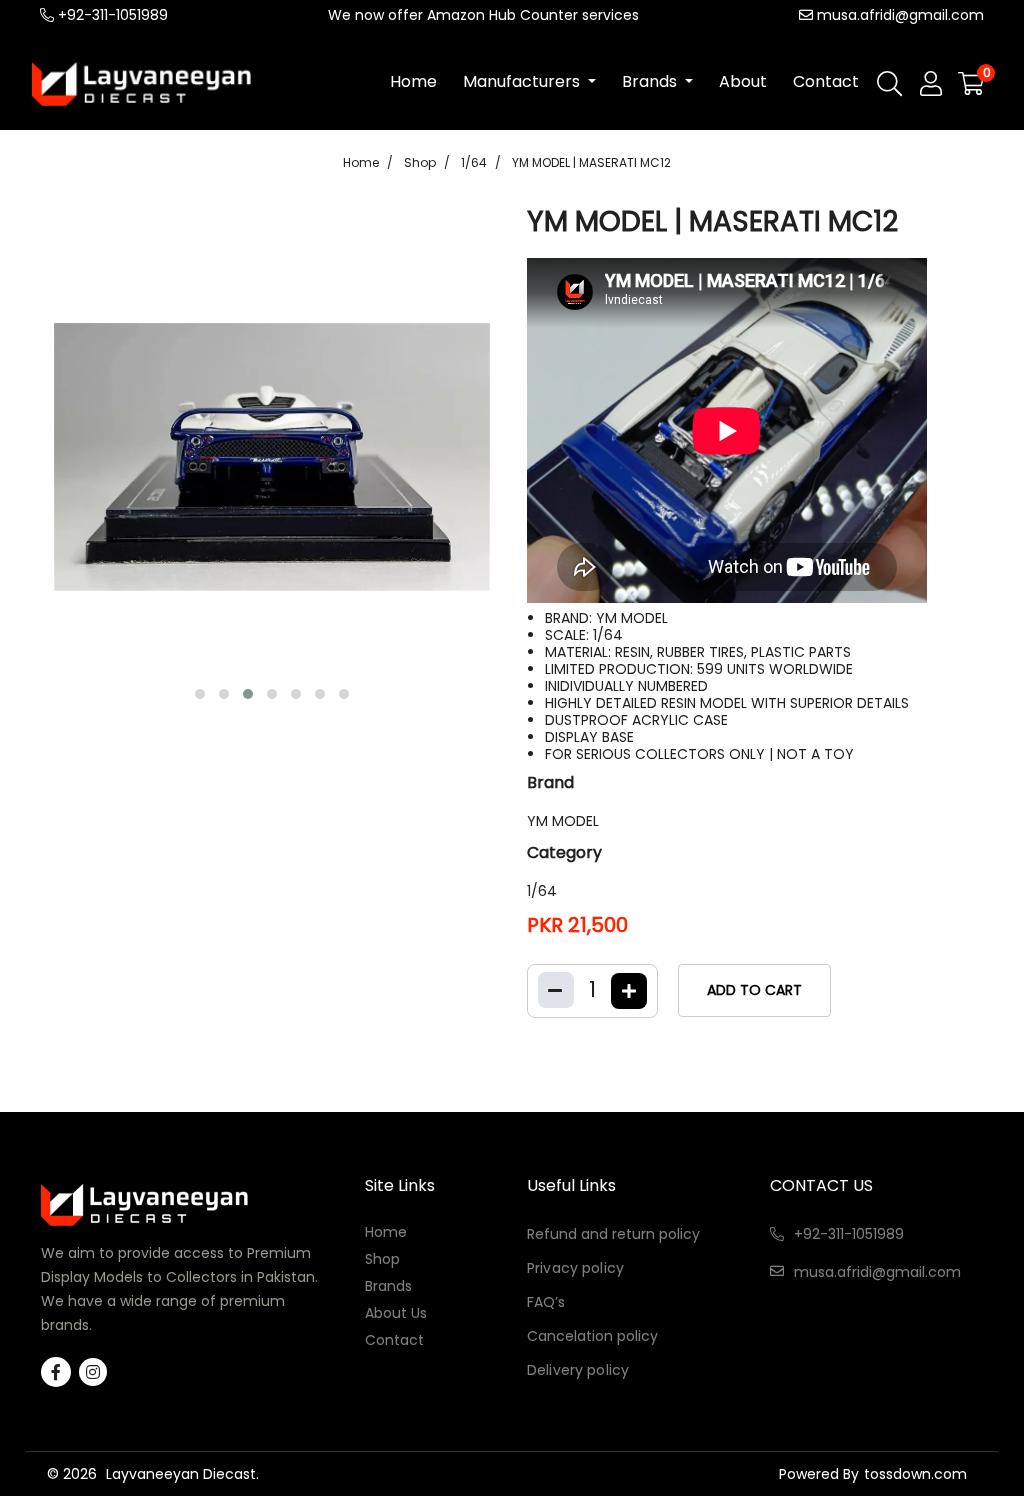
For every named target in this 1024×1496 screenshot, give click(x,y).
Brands (651, 81)
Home (413, 81)
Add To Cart (754, 990)
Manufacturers (523, 81)
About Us (396, 1311)
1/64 (474, 162)
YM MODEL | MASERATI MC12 (591, 162)
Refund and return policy (613, 1234)
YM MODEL (563, 821)
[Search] (889, 88)
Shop (420, 162)
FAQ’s (546, 1302)
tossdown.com (915, 1474)
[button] (200, 694)
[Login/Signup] (931, 83)
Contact (826, 81)
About (743, 81)
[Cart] (971, 85)
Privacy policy (575, 1268)
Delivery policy (578, 1370)
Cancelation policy (592, 1336)
